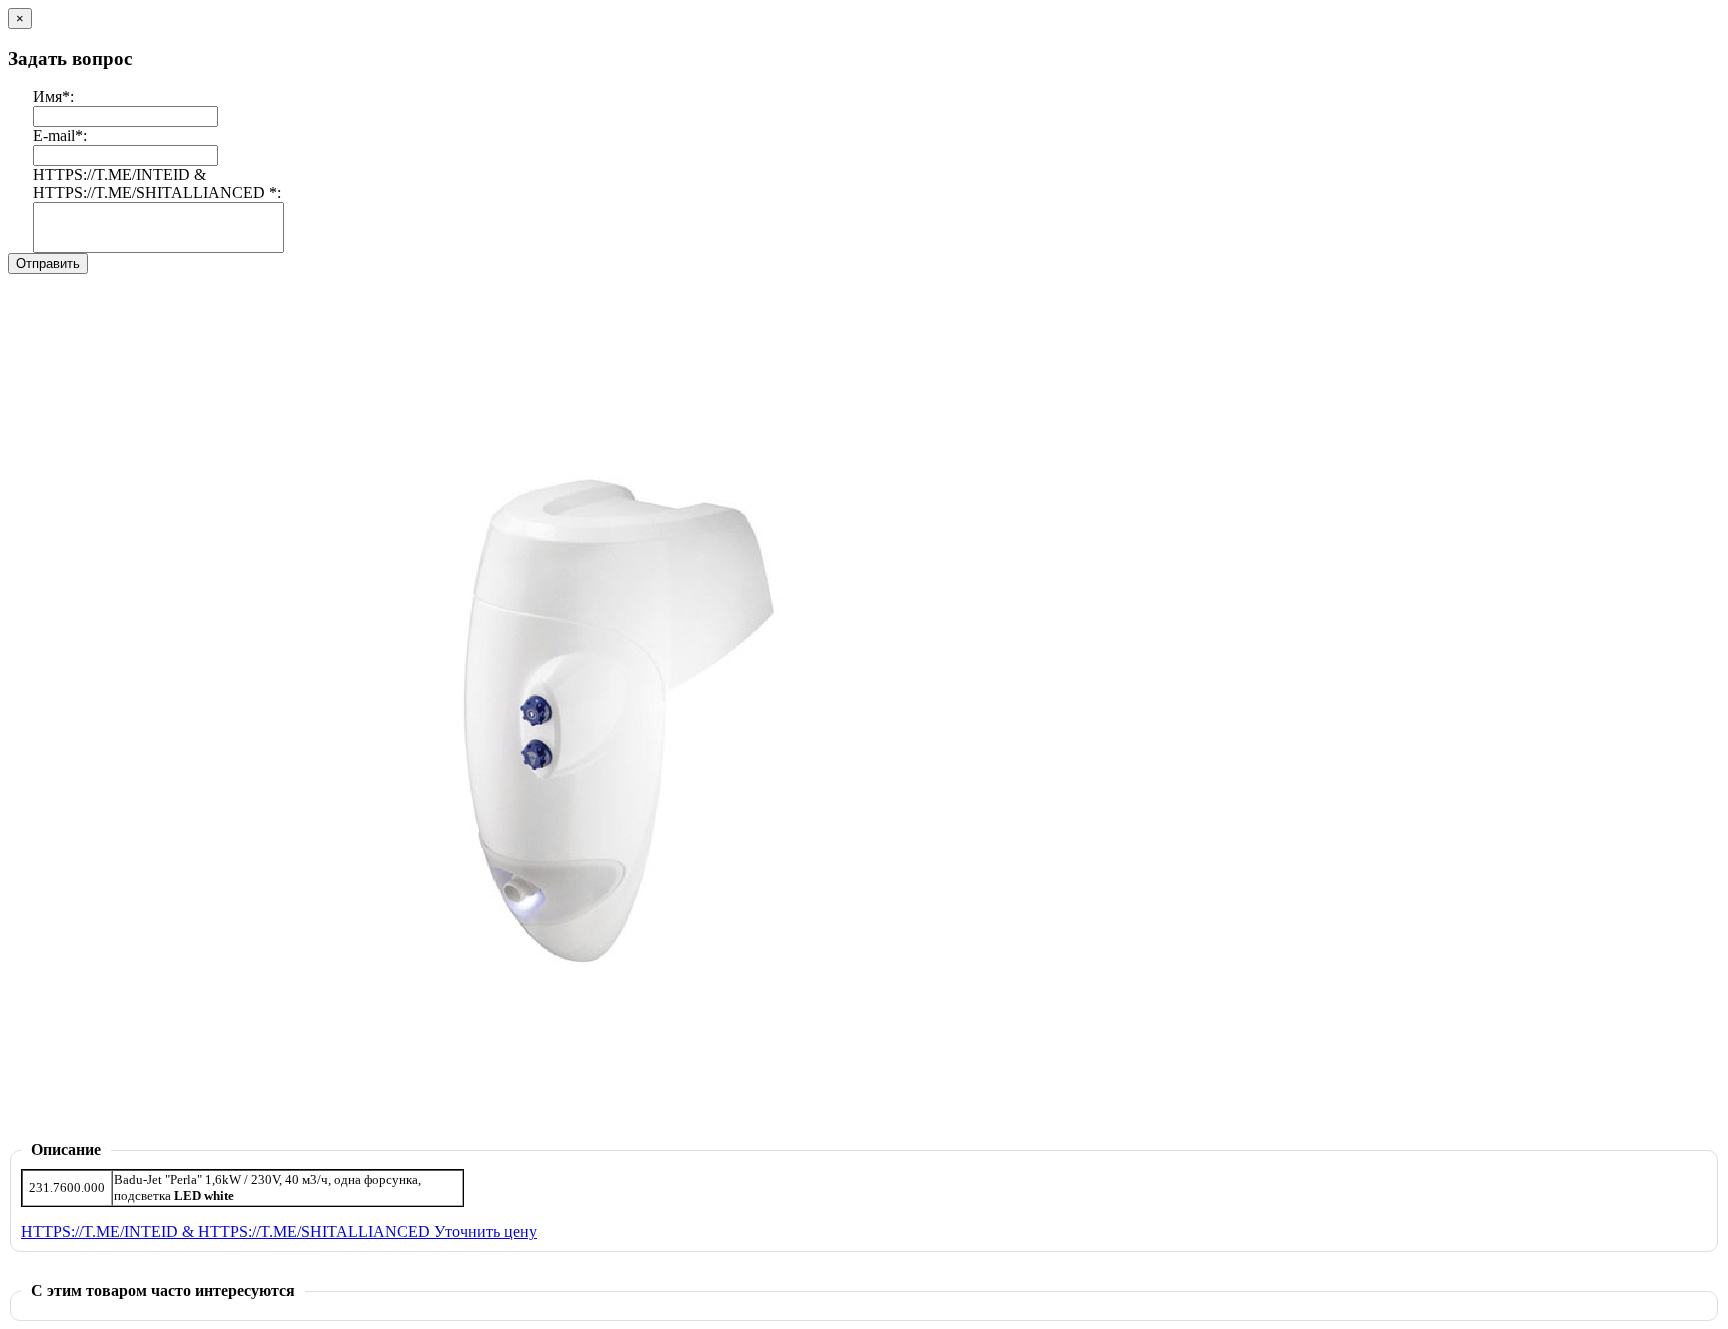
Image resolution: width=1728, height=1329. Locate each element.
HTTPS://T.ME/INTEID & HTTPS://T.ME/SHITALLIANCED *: (157, 183)
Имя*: (53, 96)
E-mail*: (60, 135)
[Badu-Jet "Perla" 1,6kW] (648, 1135)
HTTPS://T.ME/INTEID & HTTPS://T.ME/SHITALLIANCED (227, 1231)
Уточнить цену (485, 1231)
